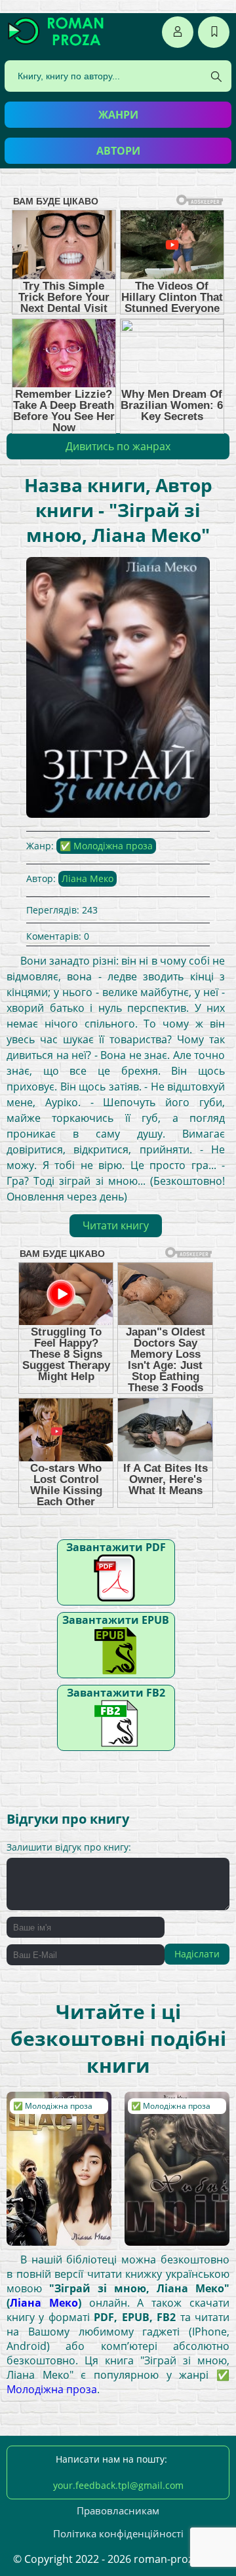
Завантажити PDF (116, 1547)
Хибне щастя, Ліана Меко (57, 2111)
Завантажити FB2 (116, 1693)
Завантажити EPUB (116, 1620)
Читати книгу (116, 1225)
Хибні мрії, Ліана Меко (169, 2111)
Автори (118, 151)
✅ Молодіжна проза (106, 846)
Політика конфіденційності (118, 2533)
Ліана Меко (88, 878)
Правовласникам (118, 2510)
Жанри (118, 115)
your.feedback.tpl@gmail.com (118, 2485)
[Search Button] (216, 77)
